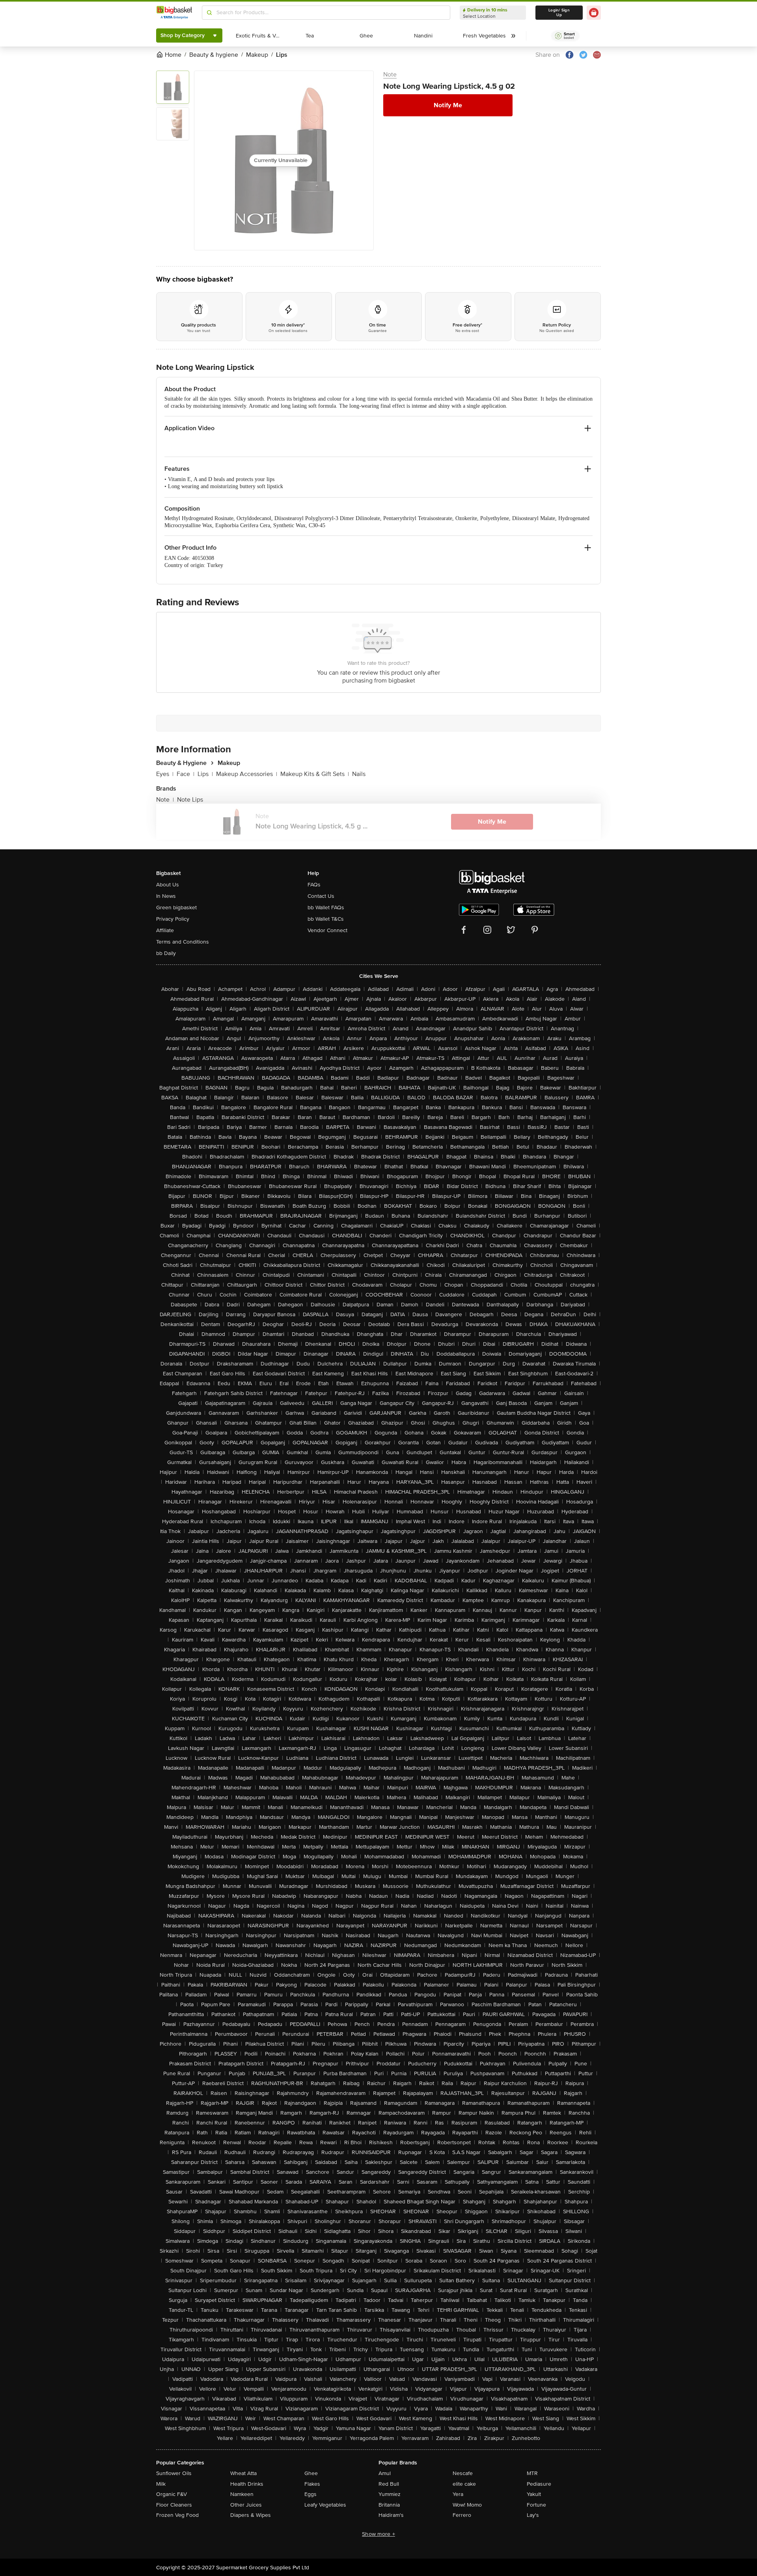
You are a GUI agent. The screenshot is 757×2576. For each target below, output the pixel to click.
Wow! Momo (467, 2505)
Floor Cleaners (174, 2505)
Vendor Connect (327, 930)
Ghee (311, 2473)
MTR (532, 2473)
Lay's (533, 2515)
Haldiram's (391, 2515)
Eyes (165, 774)
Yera (458, 2494)
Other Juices (246, 2505)
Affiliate (165, 930)
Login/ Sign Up (559, 13)
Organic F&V (172, 2494)
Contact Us (321, 896)
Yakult (534, 2494)
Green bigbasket (176, 907)
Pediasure (539, 2484)
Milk (161, 2484)
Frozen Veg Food (177, 2515)
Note (390, 75)
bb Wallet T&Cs (326, 919)
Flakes (312, 2484)
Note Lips (190, 800)
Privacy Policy (173, 919)
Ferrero (462, 2515)
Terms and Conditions (183, 942)
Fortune (536, 2505)
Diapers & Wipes (251, 2515)
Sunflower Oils (174, 2473)
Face (186, 774)
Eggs (310, 2494)
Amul (385, 2473)
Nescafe (463, 2473)
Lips (205, 774)
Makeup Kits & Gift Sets (315, 774)
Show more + (378, 2534)
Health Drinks (247, 2484)
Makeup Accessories (247, 774)
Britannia (389, 2505)
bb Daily (166, 953)
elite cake (464, 2484)
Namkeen (242, 2494)
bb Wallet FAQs (326, 907)
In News (166, 896)
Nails (359, 774)
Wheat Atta (243, 2473)
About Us (168, 885)
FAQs (314, 885)
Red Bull (389, 2484)
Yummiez (390, 2494)
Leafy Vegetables (325, 2505)
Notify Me (448, 105)
